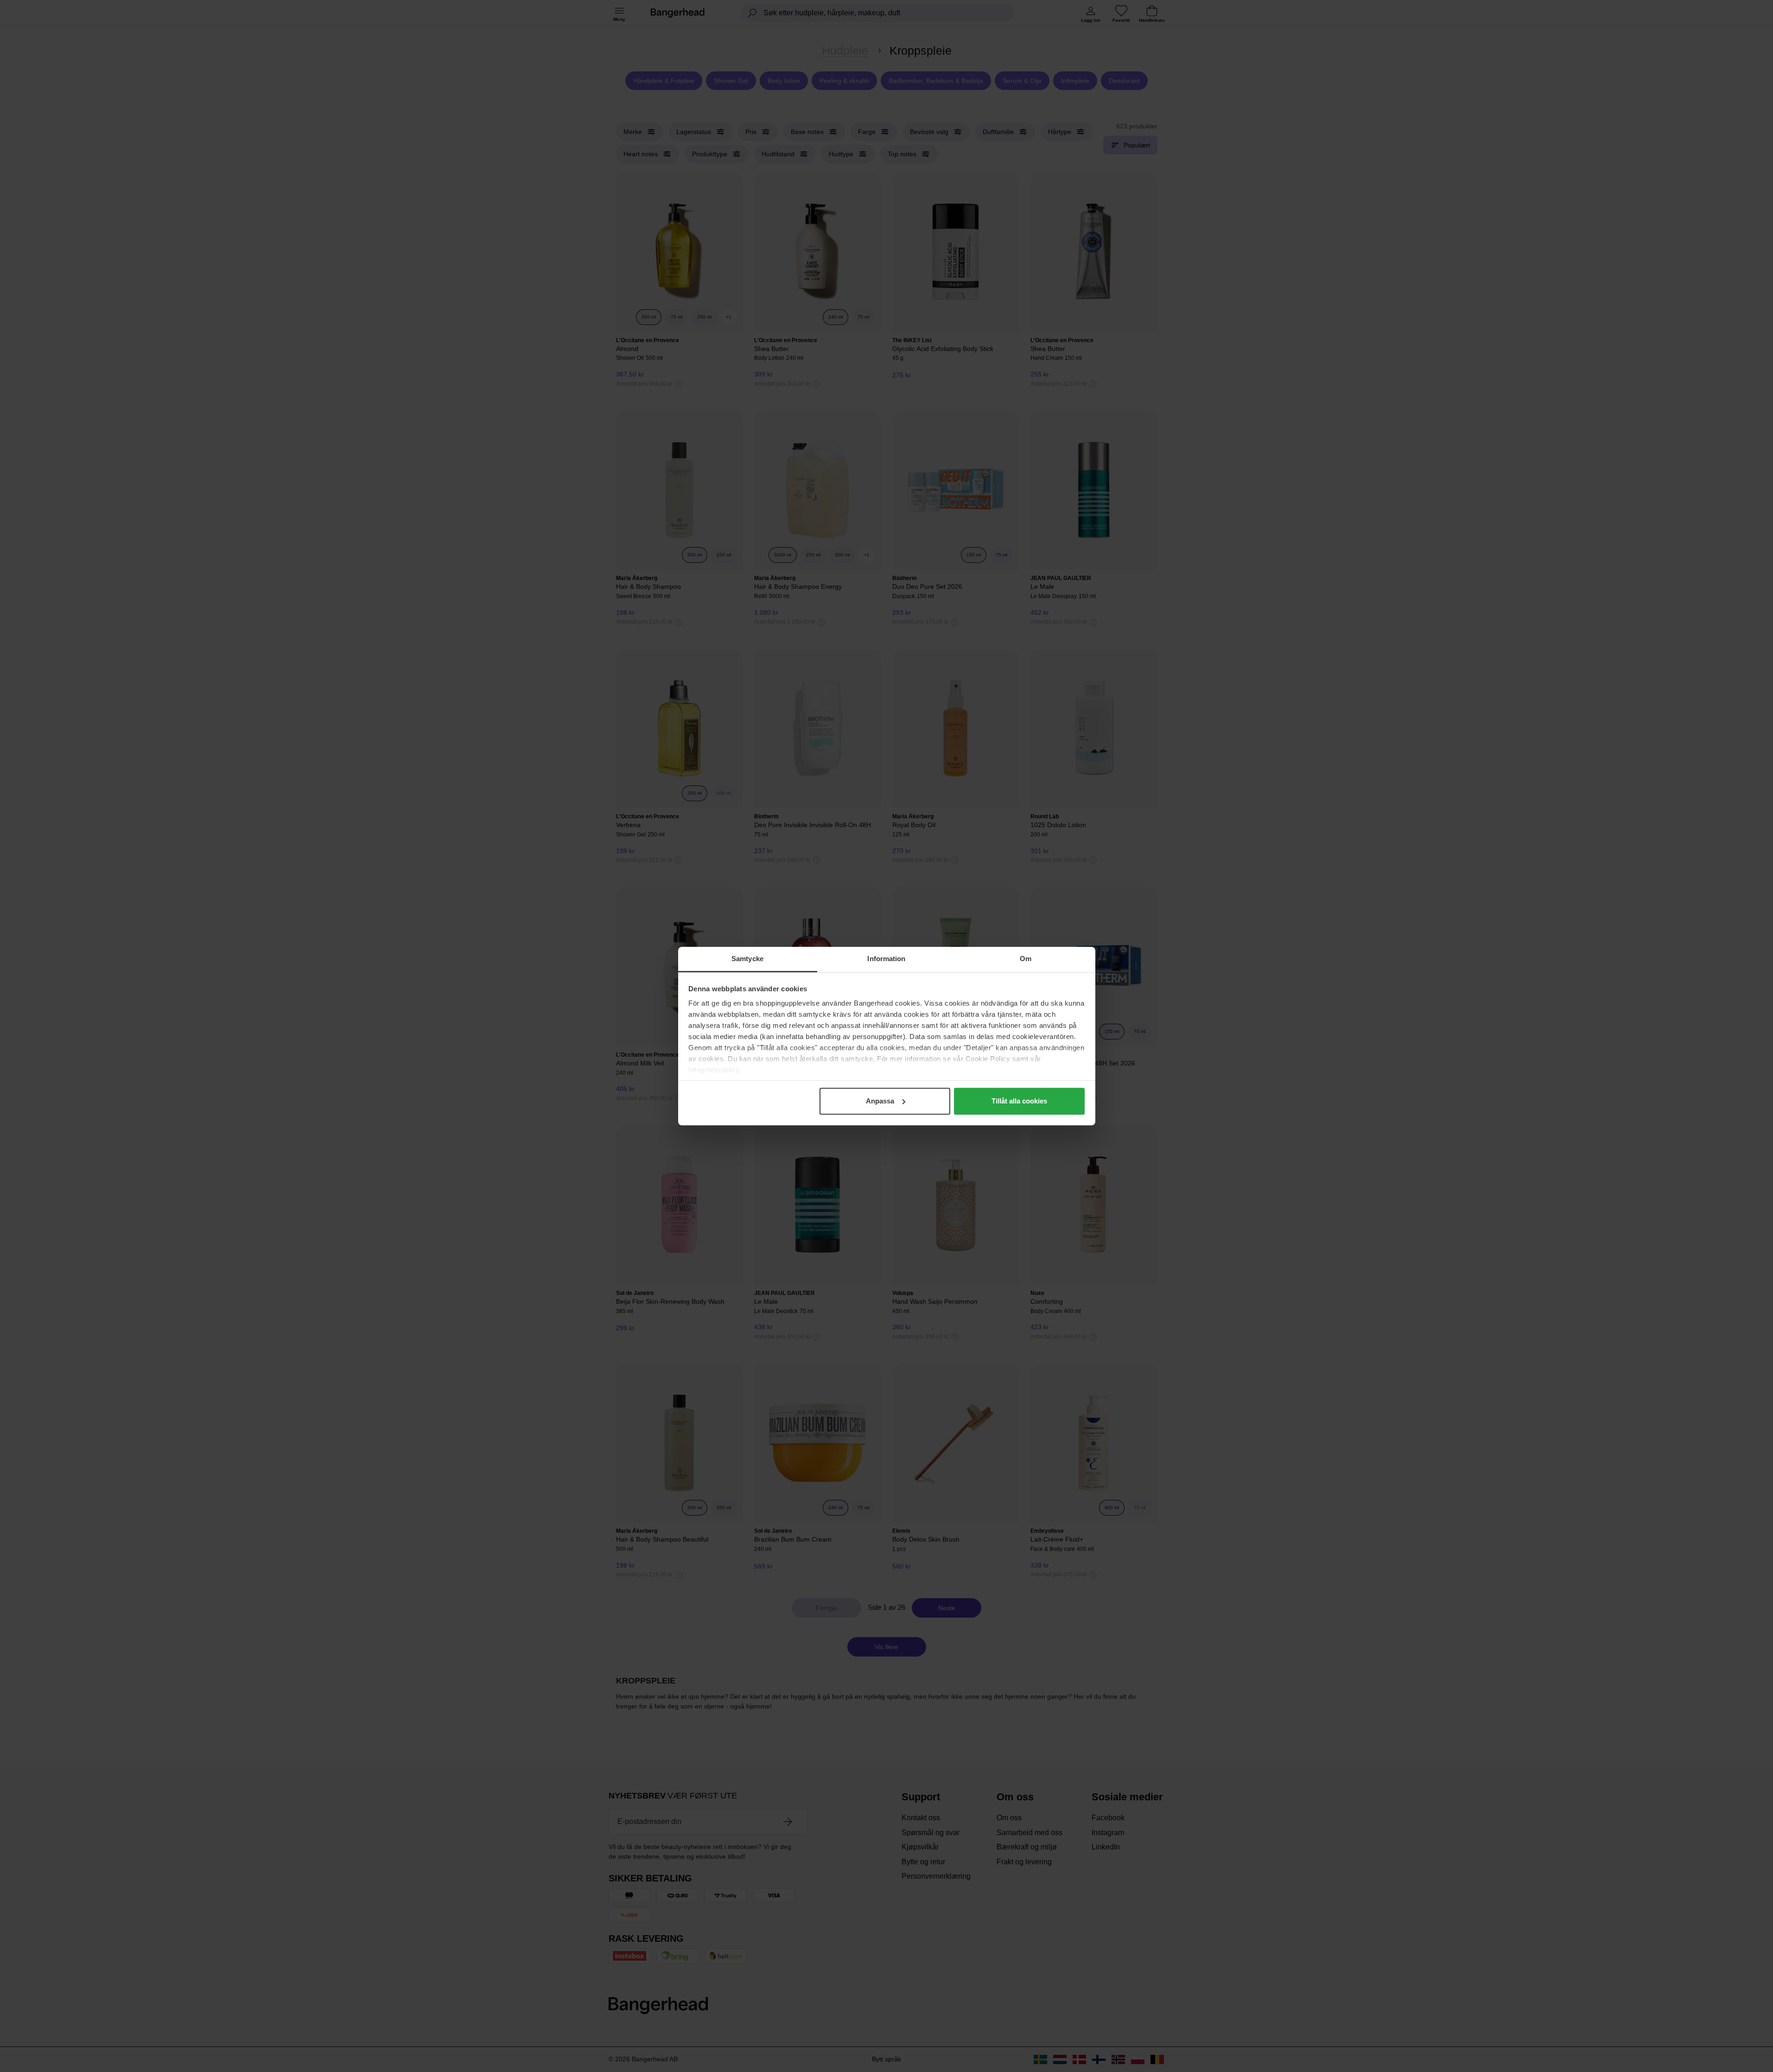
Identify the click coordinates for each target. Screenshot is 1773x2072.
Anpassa (880, 1101)
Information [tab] (886, 959)
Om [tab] (1026, 959)
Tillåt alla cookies (1019, 1101)
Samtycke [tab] (747, 959)
